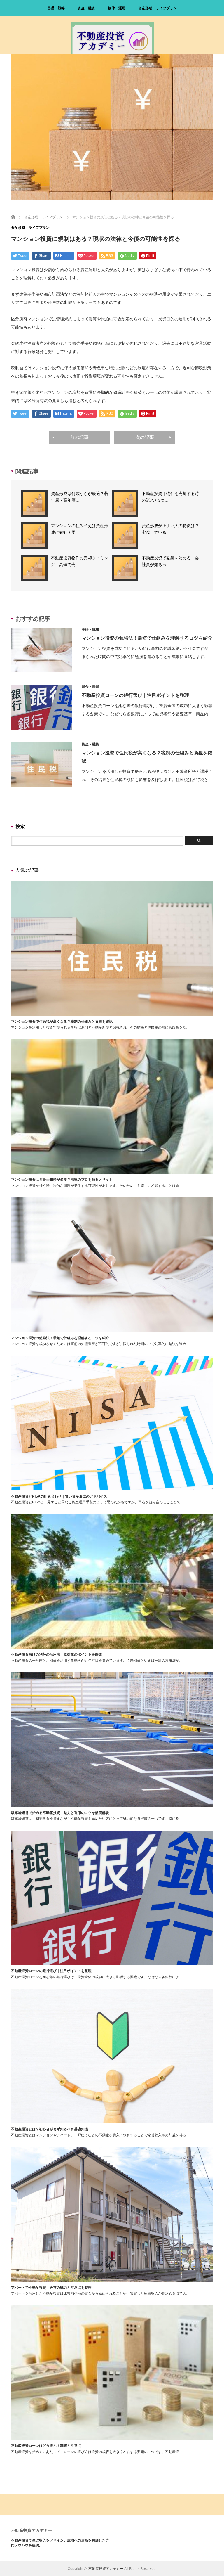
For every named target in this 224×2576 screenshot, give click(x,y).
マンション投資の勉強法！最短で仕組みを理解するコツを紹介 (147, 638)
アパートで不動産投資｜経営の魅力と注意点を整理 (51, 2288)
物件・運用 (117, 8)
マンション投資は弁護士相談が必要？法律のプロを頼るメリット (62, 1180)
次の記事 (145, 437)
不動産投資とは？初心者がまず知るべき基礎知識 (50, 2129)
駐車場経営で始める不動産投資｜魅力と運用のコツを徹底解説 (60, 1813)
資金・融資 (86, 8)
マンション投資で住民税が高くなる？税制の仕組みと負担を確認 (62, 1022)
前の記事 (79, 437)
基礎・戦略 (56, 8)
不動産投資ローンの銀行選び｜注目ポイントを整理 (135, 695)
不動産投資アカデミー (32, 2530)
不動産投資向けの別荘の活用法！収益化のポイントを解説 (57, 1654)
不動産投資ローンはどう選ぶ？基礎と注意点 (46, 2446)
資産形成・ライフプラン (157, 8)
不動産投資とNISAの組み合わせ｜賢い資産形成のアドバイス (59, 1496)
